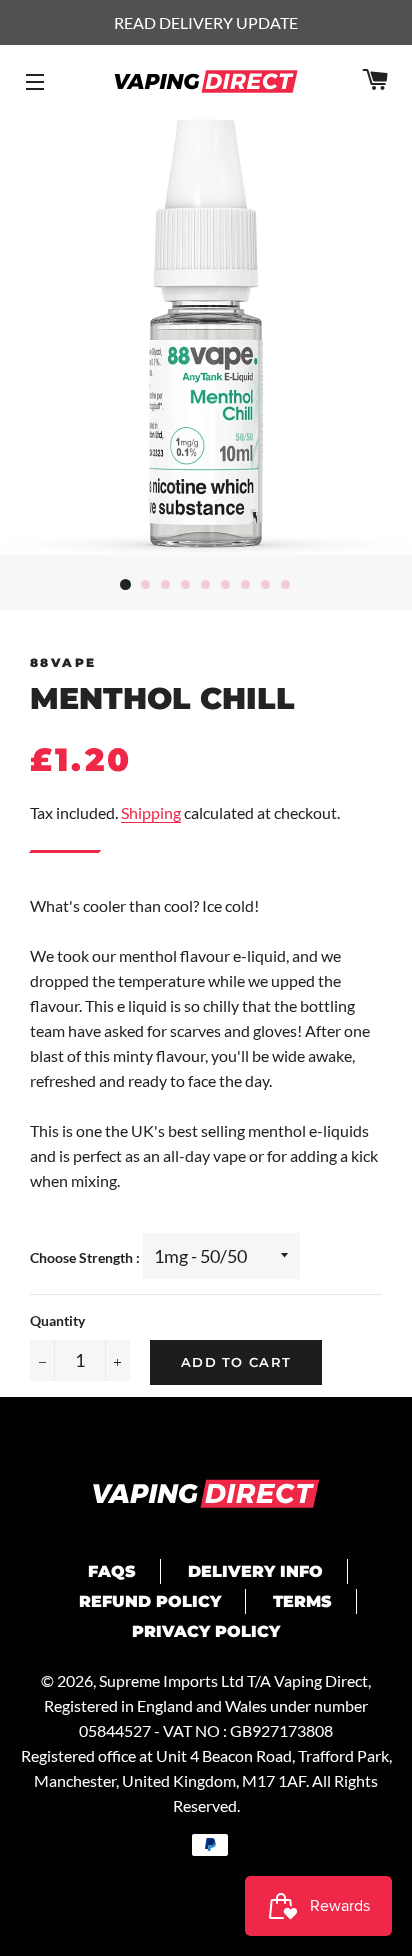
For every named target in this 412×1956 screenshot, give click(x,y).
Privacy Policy (206, 1631)
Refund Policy (150, 1601)
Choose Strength (83, 1257)
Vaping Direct (321, 1680)
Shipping (151, 812)
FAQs (112, 1571)
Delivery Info (255, 1571)
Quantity (57, 1320)
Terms (302, 1601)
